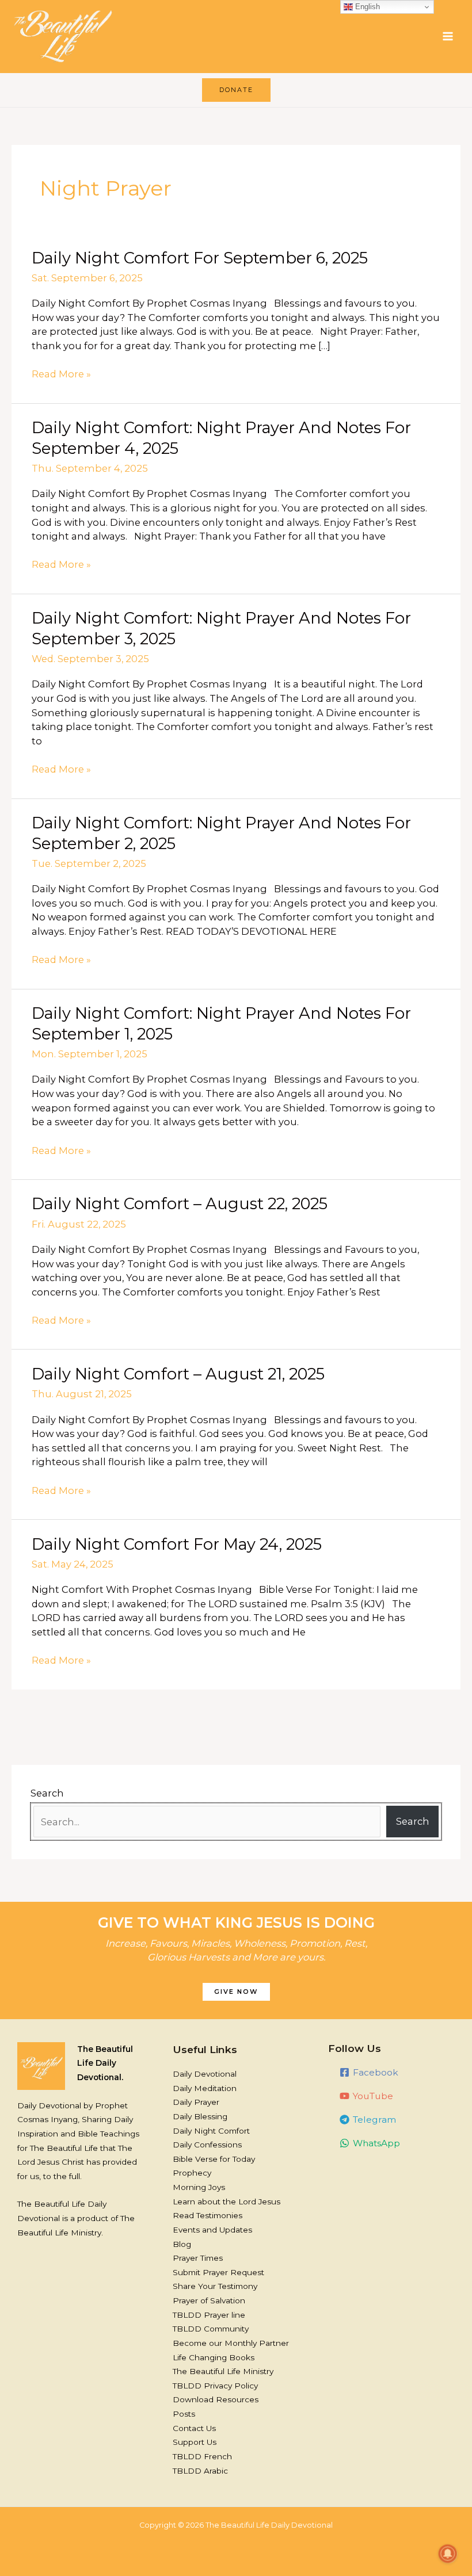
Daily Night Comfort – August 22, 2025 (180, 1204)
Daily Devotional (205, 2074)
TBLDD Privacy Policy (215, 2386)
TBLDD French (202, 2456)
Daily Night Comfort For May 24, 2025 (177, 1544)
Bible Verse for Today (214, 2159)
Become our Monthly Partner (231, 2343)
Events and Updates (212, 2230)
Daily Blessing (200, 2116)
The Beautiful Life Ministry (223, 2371)
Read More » (61, 373)
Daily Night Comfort (211, 2131)
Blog (182, 2244)
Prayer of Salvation (209, 2300)
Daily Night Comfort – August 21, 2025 (178, 1374)
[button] (236, 90)
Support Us (195, 2442)
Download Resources (216, 2399)
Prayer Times (198, 2258)
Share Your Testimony (215, 2286)
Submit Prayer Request (218, 2272)
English (366, 7)
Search (47, 1793)
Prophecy (192, 2173)
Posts (184, 2414)
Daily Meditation (205, 2088)
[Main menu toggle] (448, 37)
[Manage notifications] (448, 2554)
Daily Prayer (196, 2102)
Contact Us (194, 2428)
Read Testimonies (208, 2215)
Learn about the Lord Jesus (227, 2202)
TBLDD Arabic (200, 2471)
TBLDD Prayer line (209, 2315)
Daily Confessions (207, 2145)
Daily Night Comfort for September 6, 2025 (200, 258)
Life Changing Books (214, 2357)
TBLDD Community (211, 2329)
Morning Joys (199, 2187)
